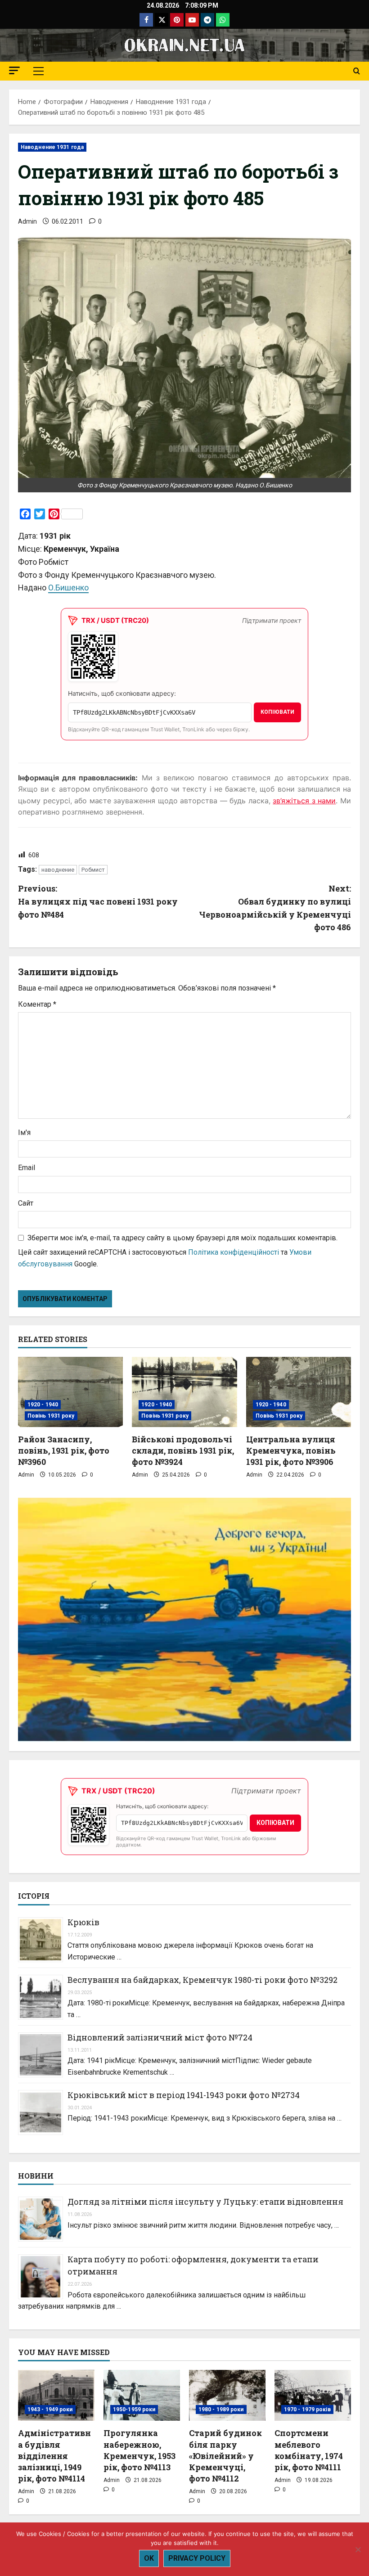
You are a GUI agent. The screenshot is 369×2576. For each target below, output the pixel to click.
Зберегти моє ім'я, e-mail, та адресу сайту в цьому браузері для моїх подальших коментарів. (182, 1238)
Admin (27, 221)
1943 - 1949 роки (50, 2409)
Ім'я (24, 1133)
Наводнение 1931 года (52, 147)
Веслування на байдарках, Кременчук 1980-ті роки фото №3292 (202, 1980)
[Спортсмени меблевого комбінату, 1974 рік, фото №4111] (313, 2395)
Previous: (98, 901)
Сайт (26, 1203)
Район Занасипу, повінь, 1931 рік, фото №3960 (64, 1450)
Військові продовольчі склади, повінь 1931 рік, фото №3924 (183, 1450)
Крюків (83, 1922)
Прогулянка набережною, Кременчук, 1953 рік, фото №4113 (139, 2450)
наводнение (58, 870)
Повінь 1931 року (51, 1416)
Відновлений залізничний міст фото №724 (160, 2037)
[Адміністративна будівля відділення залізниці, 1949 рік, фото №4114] (56, 2395)
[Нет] (358, 2549)
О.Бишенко (68, 588)
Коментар (37, 1004)
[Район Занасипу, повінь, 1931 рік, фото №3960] (70, 1392)
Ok (149, 2558)
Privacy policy (197, 2558)
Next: (275, 908)
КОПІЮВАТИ (277, 712)
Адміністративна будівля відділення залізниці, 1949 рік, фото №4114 (54, 2456)
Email (27, 1168)
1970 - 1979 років (307, 2409)
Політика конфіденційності (234, 1252)
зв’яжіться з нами (304, 801)
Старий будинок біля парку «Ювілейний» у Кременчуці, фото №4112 (225, 2456)
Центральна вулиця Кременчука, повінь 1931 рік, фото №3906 (291, 1450)
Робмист (93, 870)
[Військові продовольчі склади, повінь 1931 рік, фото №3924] (184, 1392)
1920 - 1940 (43, 1405)
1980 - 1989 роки (221, 2409)
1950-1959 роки (134, 2409)
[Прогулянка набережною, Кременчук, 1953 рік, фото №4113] (142, 2395)
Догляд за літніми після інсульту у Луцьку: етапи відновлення (205, 2202)
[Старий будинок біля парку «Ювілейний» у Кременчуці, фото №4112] (227, 2395)
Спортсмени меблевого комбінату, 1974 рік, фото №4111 (309, 2450)
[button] (14, 70)
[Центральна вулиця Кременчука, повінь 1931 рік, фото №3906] (299, 1392)
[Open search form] (357, 71)
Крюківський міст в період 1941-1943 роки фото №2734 (184, 2095)
